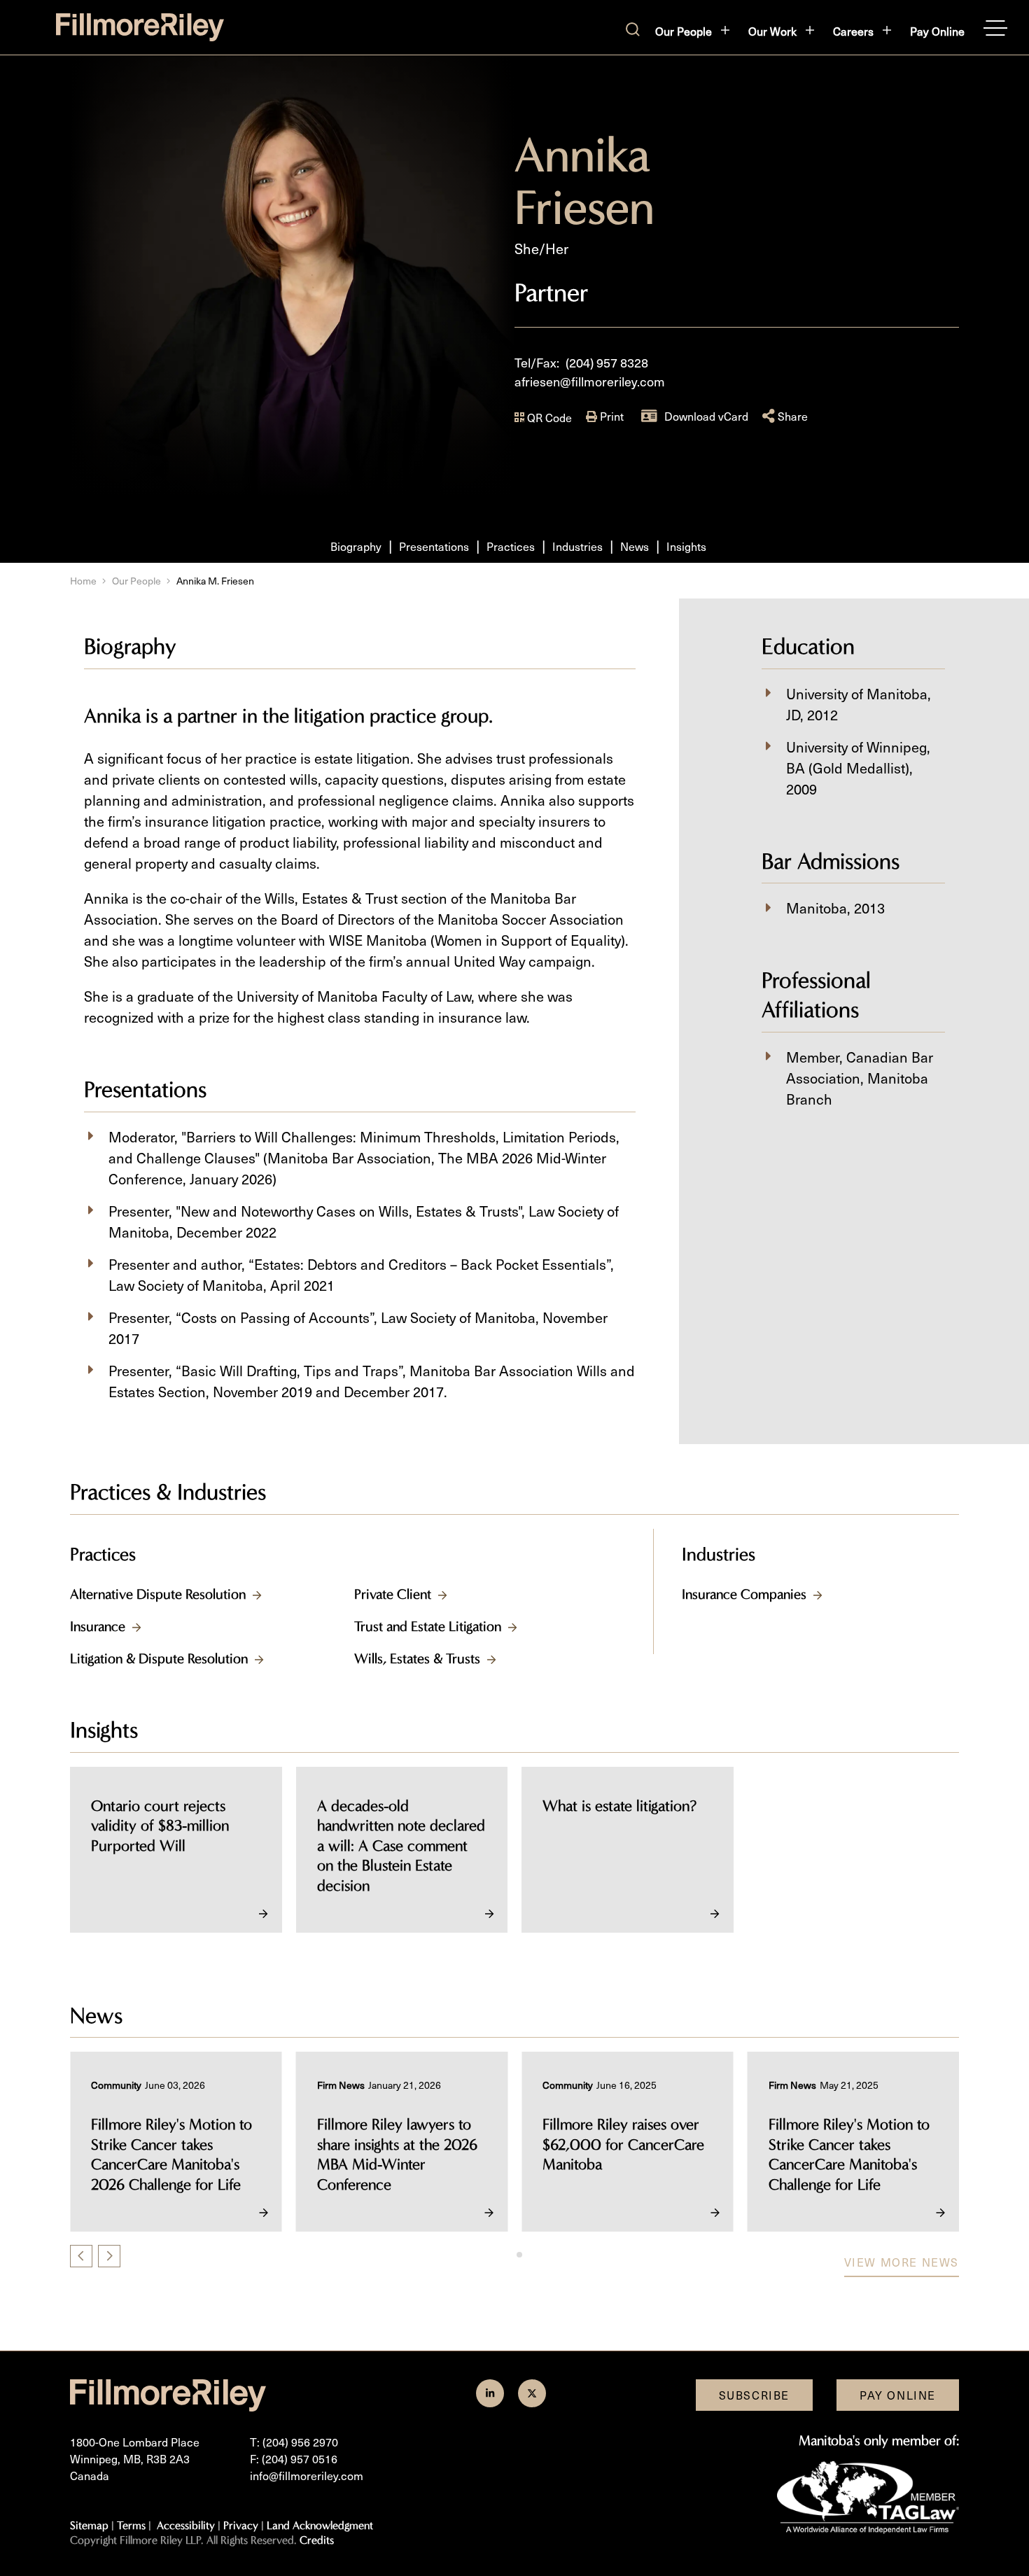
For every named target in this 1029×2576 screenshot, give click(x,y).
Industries (577, 546)
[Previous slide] (81, 2256)
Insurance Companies (744, 1594)
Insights (686, 546)
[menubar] (810, 31)
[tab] (509, 2254)
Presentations (434, 546)
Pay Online (937, 31)
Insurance (98, 1626)
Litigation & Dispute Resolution (159, 1659)
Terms (131, 2525)
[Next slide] (109, 2256)
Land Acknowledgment (320, 2525)
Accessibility (186, 2525)
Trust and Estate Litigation (428, 1626)
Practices (511, 546)
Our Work (772, 31)
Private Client (393, 1594)
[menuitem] (693, 31)
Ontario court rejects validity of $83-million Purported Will (160, 1826)
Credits (317, 2540)
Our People (684, 31)
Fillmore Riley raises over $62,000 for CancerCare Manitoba (505, 2144)
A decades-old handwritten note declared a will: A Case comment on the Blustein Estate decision (401, 1846)
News (635, 546)
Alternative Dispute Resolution (158, 1594)
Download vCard (706, 416)
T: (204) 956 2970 (294, 2442)
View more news (902, 2262)
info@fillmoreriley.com (307, 2475)
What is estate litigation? (619, 1806)
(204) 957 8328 (607, 362)
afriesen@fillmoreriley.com (590, 381)
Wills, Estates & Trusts (417, 1659)
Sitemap (89, 2525)
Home (83, 581)
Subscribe (754, 2395)
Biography (356, 546)
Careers (853, 31)
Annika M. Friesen (215, 581)
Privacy (241, 2525)
